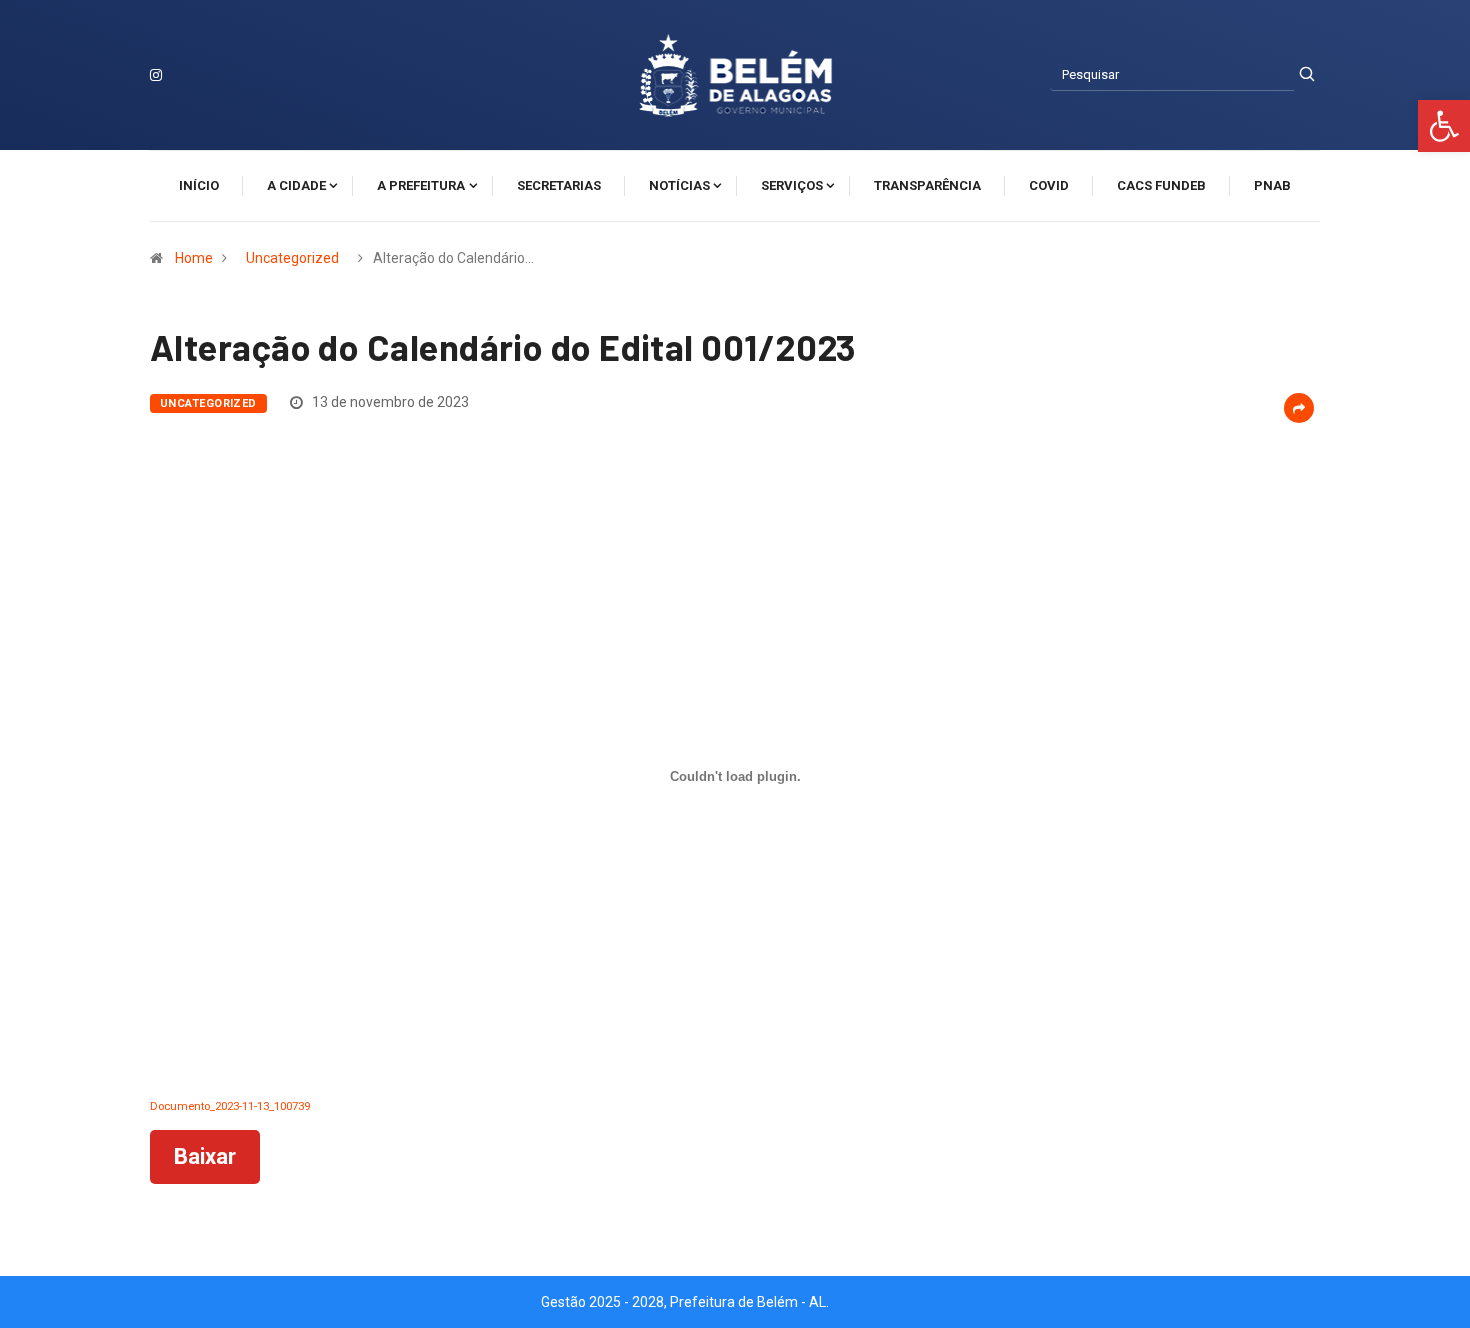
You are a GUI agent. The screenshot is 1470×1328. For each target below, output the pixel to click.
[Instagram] (156, 75)
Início (199, 185)
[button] (1444, 126)
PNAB (1272, 185)
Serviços (792, 185)
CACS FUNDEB (1161, 185)
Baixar (205, 1156)
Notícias (679, 185)
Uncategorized (292, 258)
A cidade (296, 185)
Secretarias (559, 185)
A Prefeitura (421, 185)
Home (194, 258)
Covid (1049, 185)
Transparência (927, 185)
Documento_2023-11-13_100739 (230, 1106)
